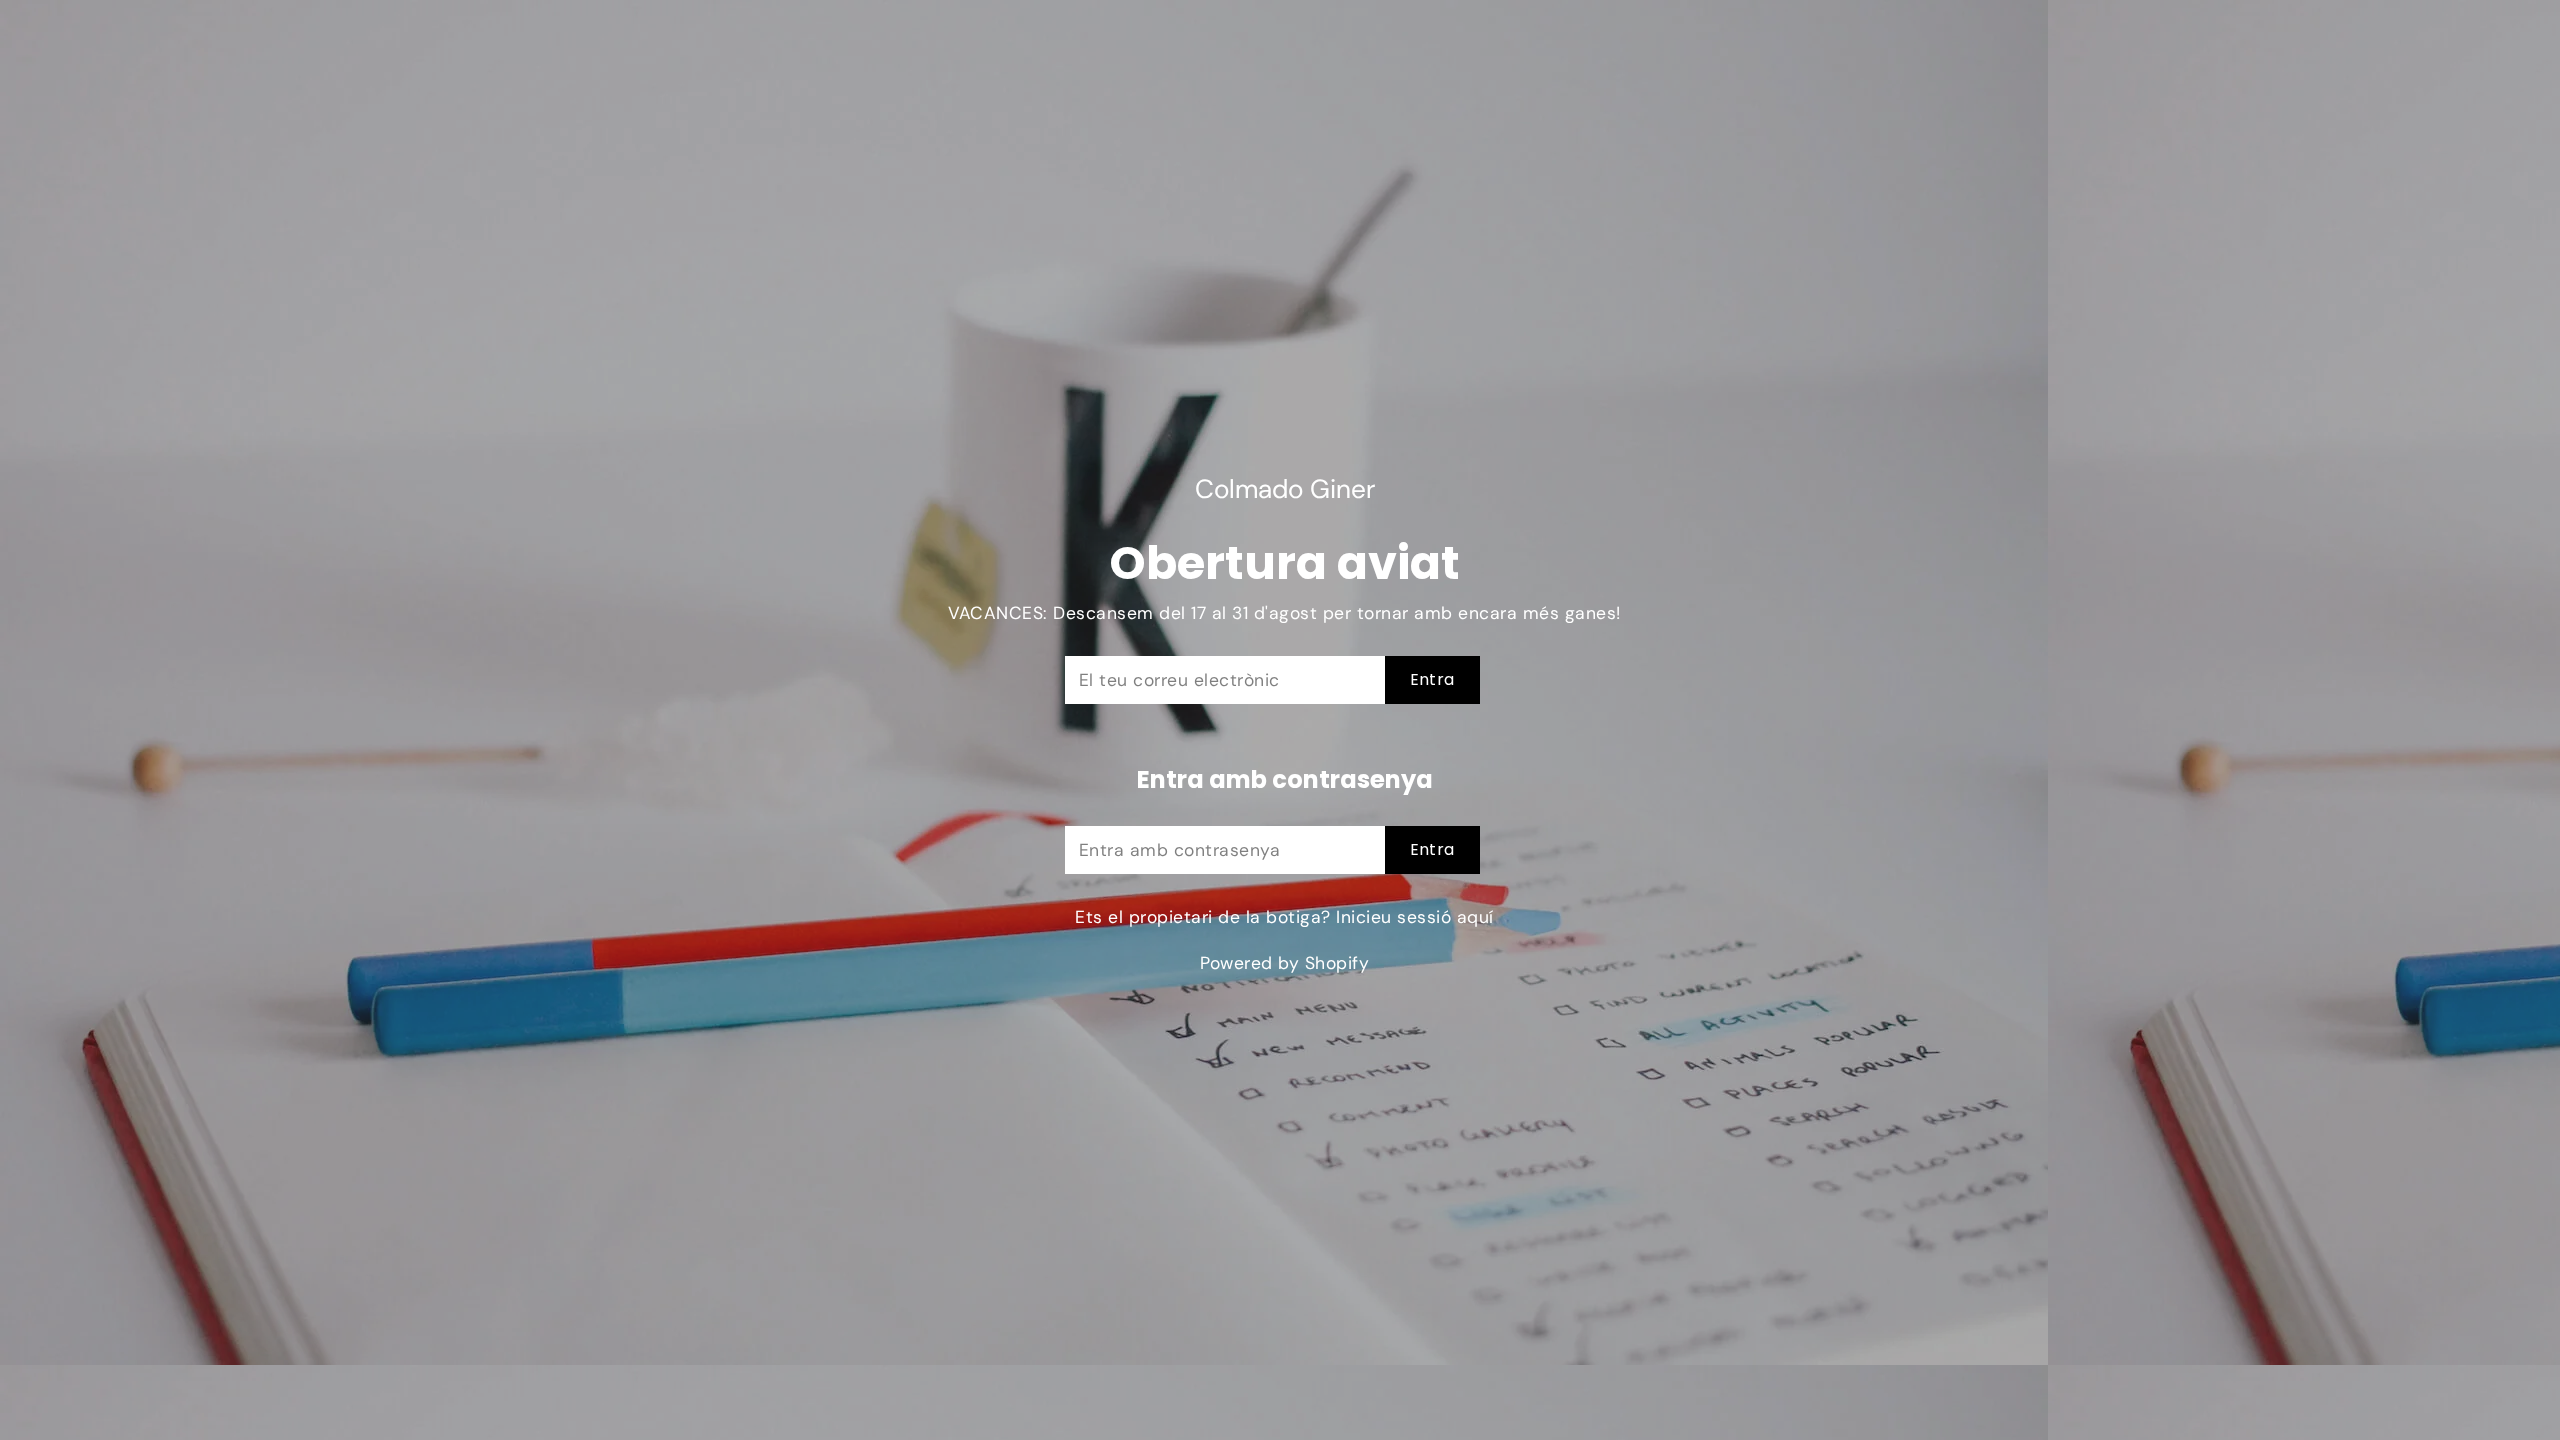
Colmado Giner (1285, 490)
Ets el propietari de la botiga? (1284, 917)
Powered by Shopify (1284, 963)
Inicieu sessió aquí (1415, 917)
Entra (1432, 679)
